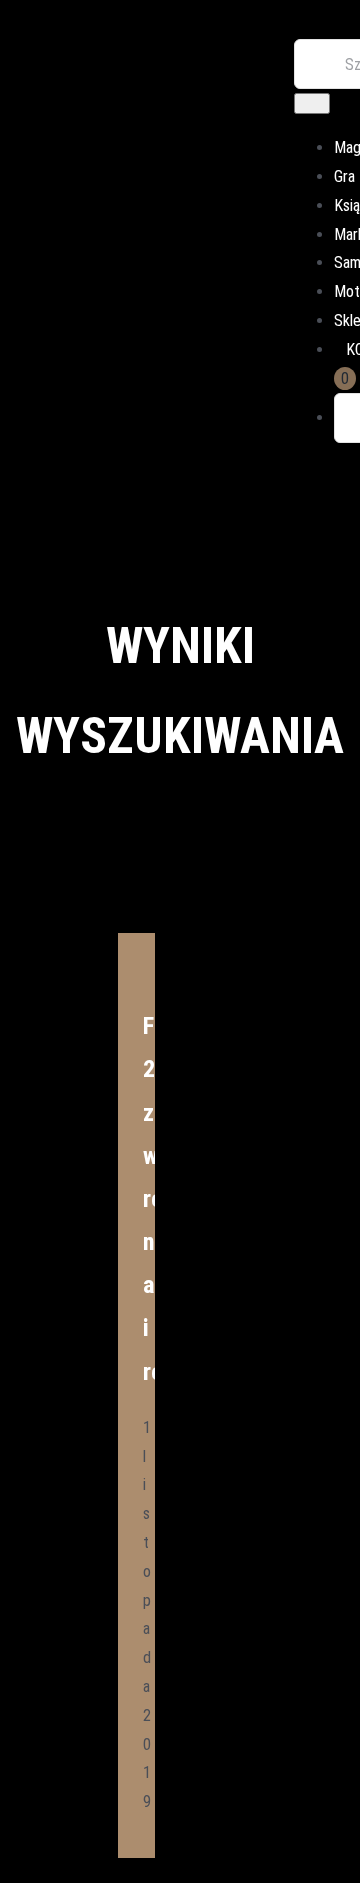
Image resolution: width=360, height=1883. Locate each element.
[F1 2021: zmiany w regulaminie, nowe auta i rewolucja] (136, 943)
